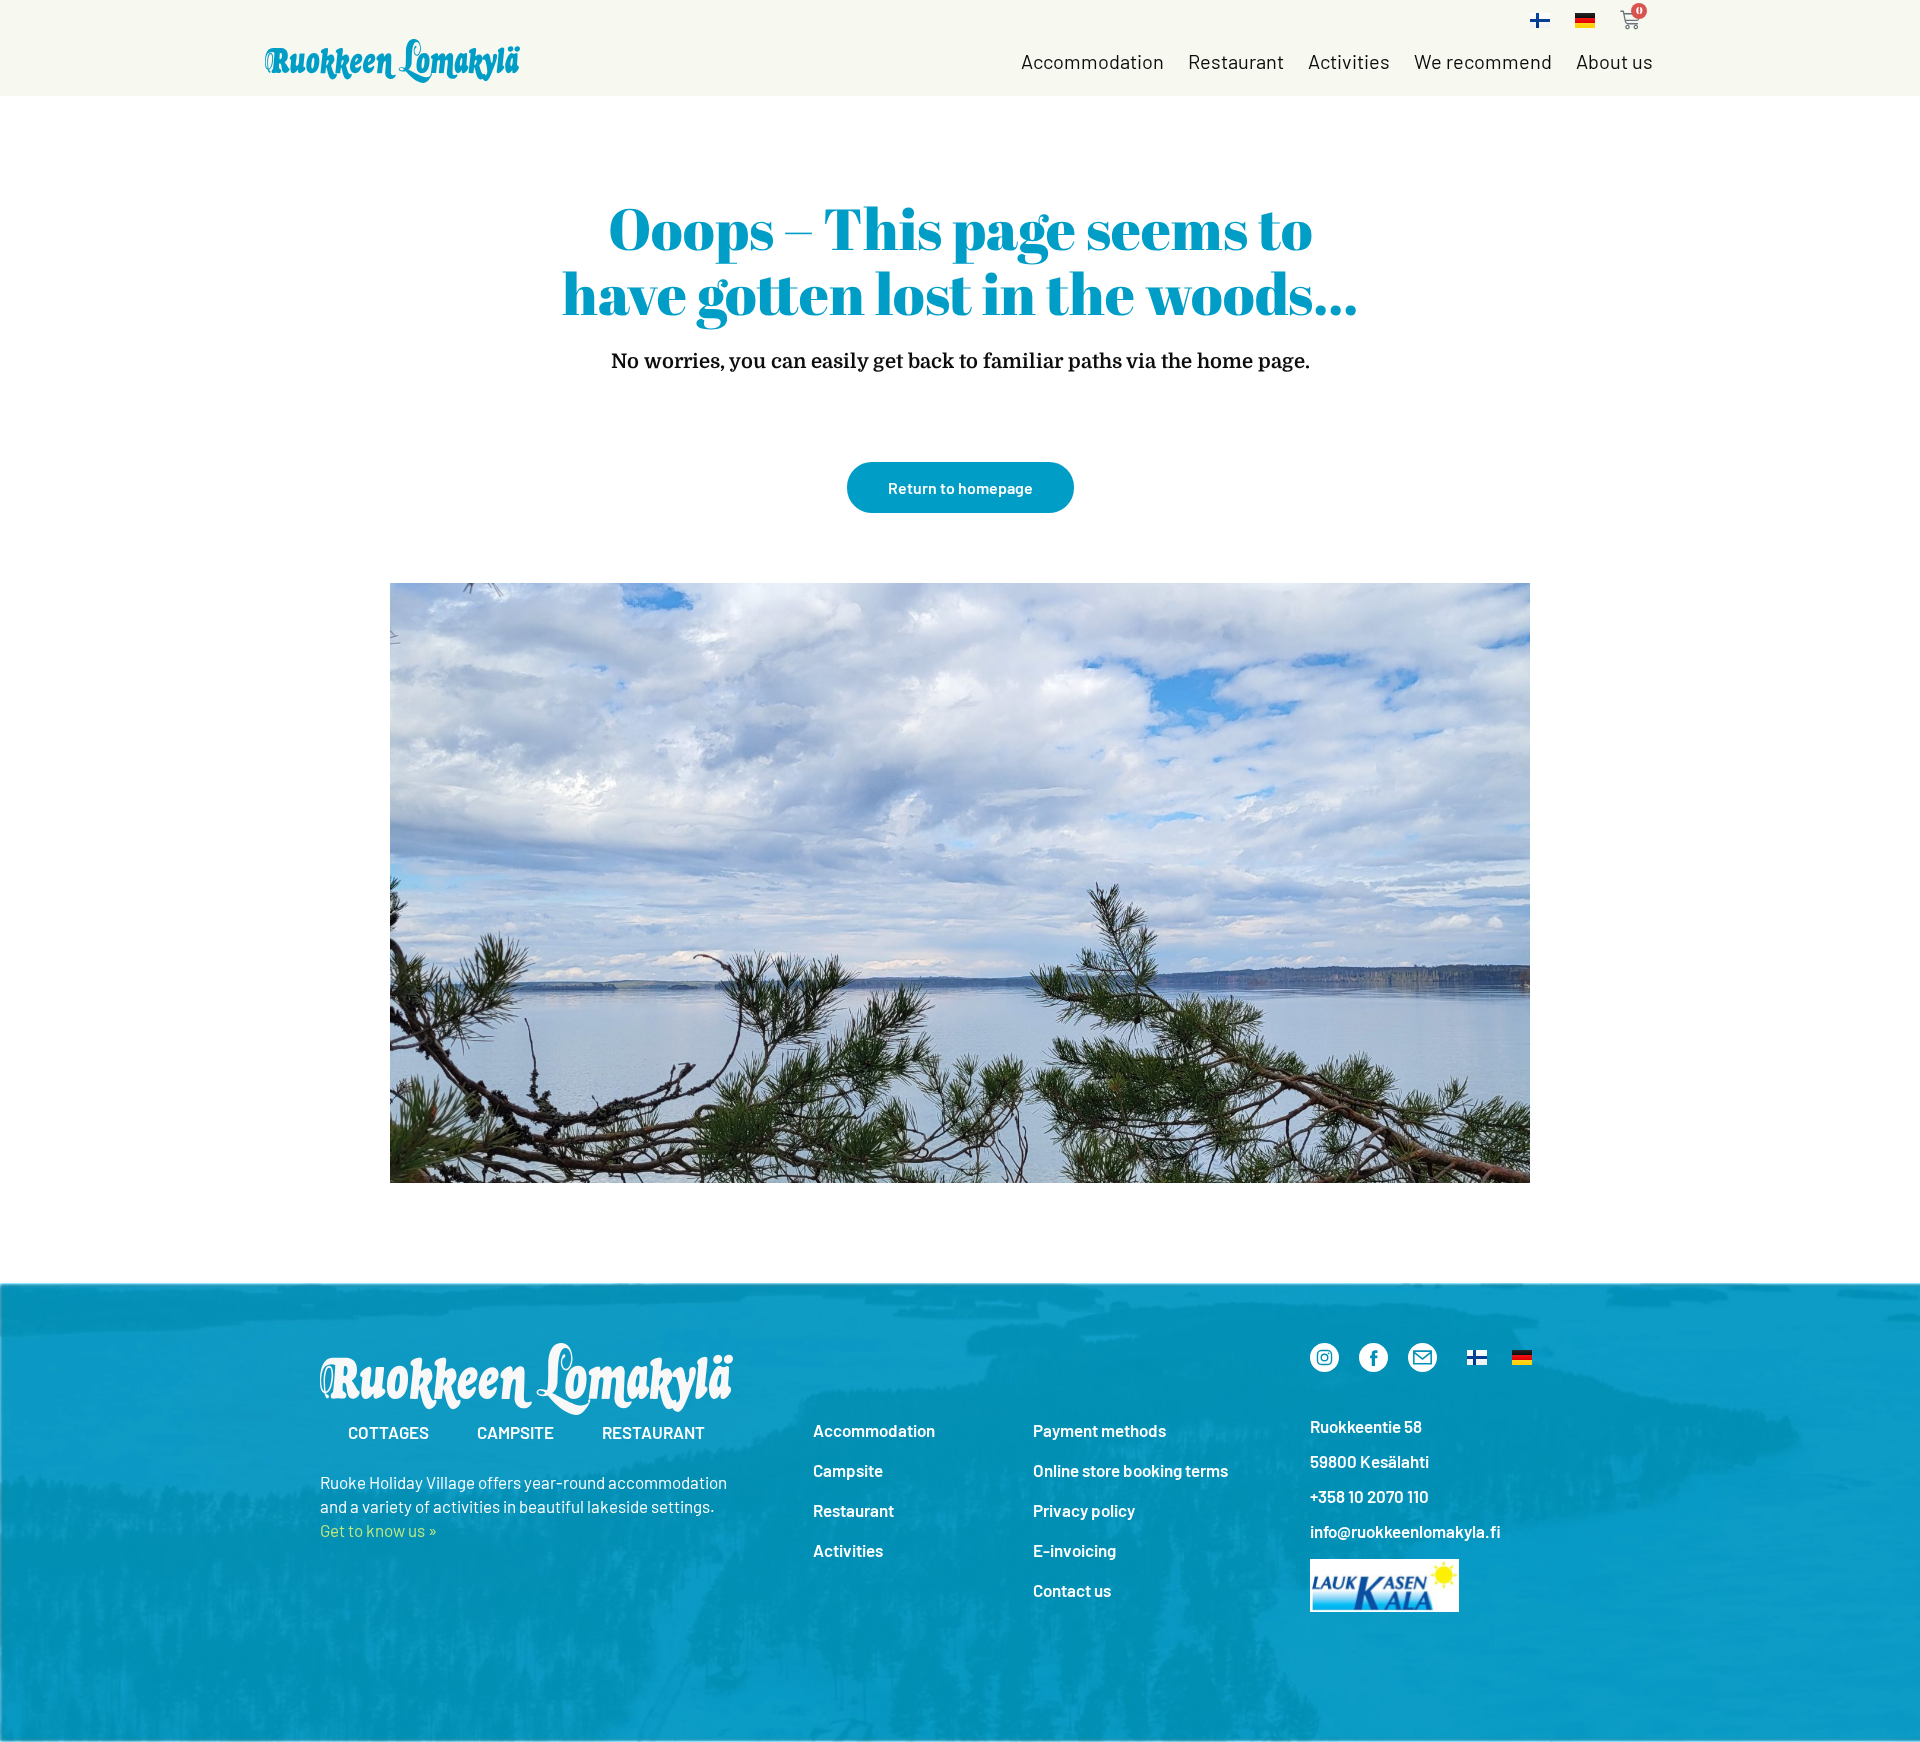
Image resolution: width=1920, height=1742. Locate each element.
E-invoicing (1074, 1550)
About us (1614, 61)
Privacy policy (1084, 1510)
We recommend (1483, 61)
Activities (1349, 61)
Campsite (848, 1470)
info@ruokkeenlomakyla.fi (1405, 1531)
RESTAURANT (653, 1432)
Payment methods (1099, 1430)
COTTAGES (388, 1432)
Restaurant (1236, 61)
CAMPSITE (515, 1432)
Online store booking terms (1130, 1470)
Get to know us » (378, 1530)
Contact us (1072, 1590)
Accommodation (1092, 61)
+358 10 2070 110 (1369, 1496)
